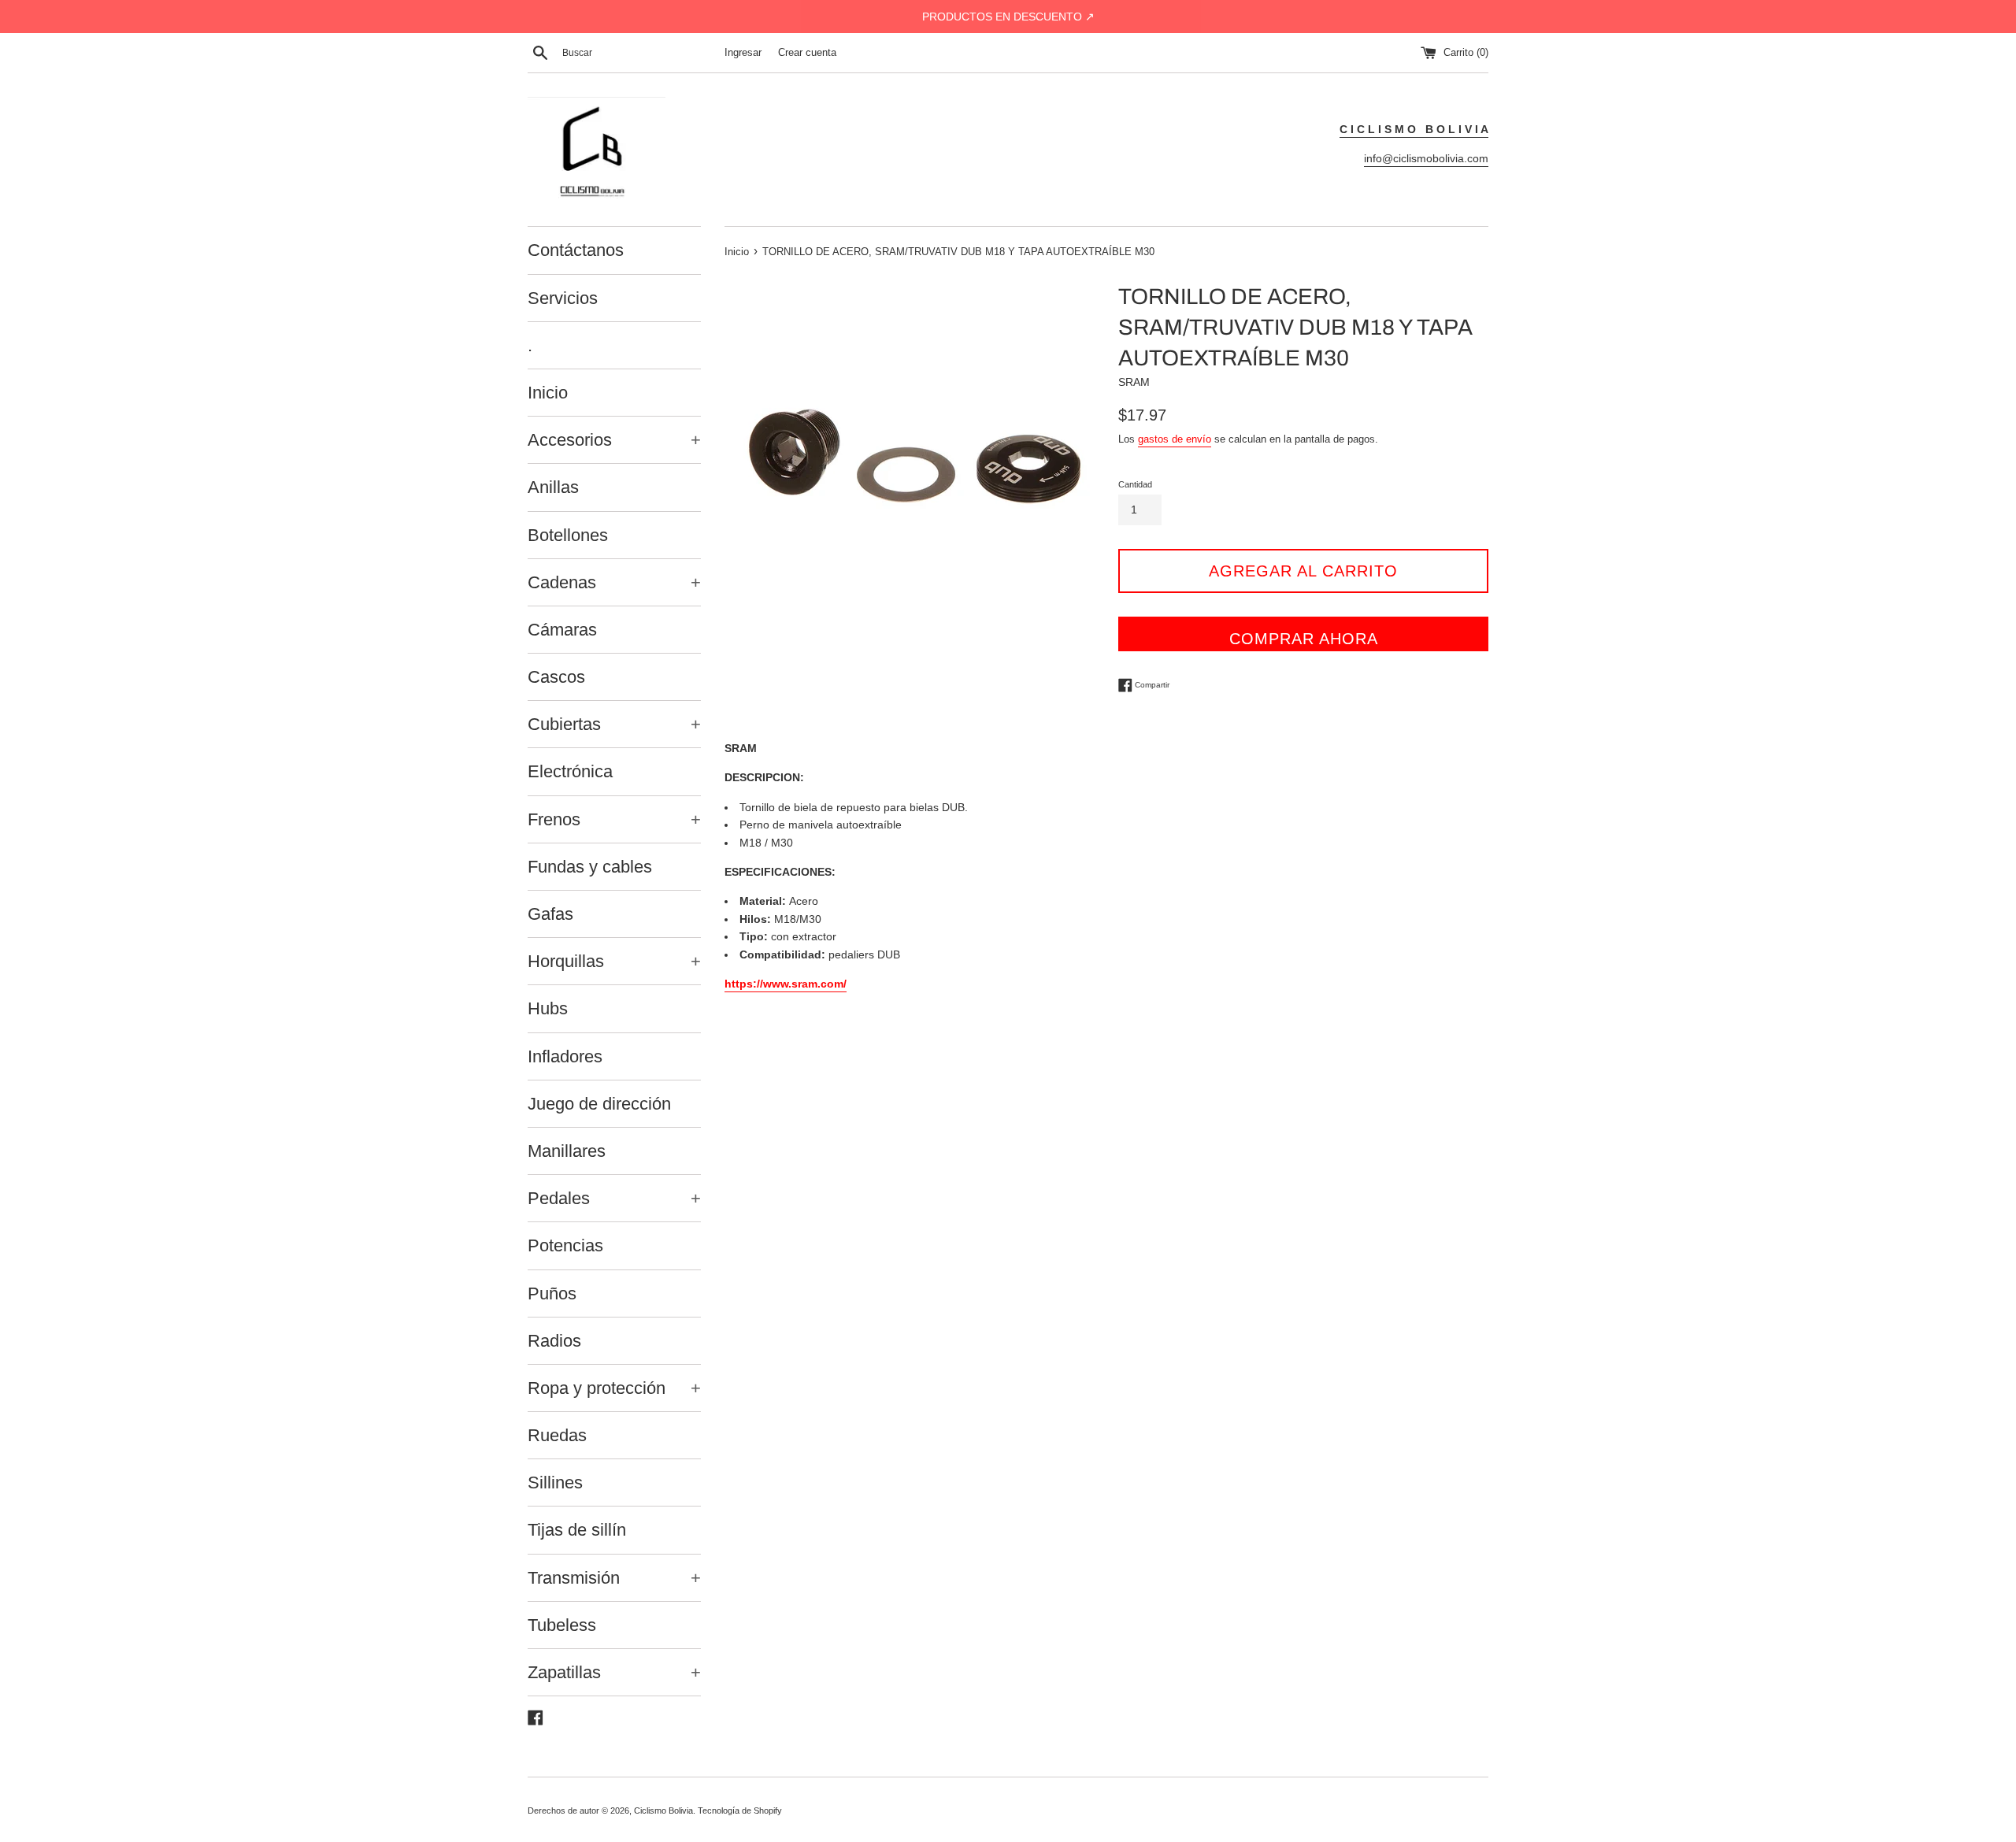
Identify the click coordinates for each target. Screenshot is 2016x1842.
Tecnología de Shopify (740, 1810)
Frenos (614, 819)
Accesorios (614, 440)
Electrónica (570, 771)
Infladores (565, 1056)
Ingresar (743, 53)
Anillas (553, 487)
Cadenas (614, 582)
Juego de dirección (599, 1104)
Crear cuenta (807, 53)
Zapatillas (614, 1672)
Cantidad (1135, 484)
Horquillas (614, 961)
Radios (554, 1341)
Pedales (614, 1198)
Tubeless (562, 1625)
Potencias (565, 1245)
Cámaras (562, 630)
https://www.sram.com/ (786, 984)
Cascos (556, 677)
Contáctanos (576, 250)
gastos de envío (1175, 439)
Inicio (548, 393)
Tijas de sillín (577, 1530)
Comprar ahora (1304, 639)
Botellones (568, 535)
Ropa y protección (614, 1388)
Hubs (548, 1008)
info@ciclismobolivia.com (1426, 158)
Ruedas (557, 1435)
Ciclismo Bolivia (663, 1810)
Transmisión (614, 1578)
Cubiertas (614, 724)
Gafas (550, 914)
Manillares (567, 1151)
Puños (552, 1293)
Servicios (563, 298)
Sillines (555, 1482)
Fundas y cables (590, 867)
